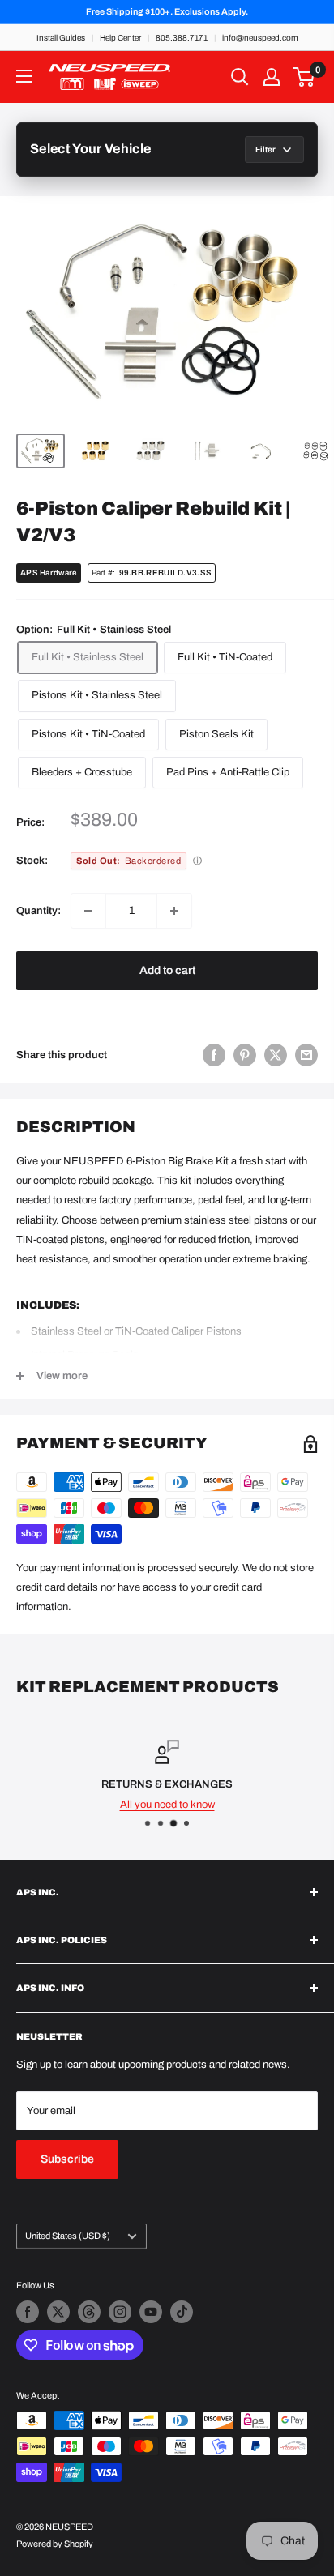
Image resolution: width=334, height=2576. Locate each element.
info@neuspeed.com (260, 38)
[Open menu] (24, 76)
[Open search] (240, 77)
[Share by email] (306, 1055)
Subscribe (67, 2159)
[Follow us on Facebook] (28, 2312)
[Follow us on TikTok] (182, 2312)
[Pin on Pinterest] (245, 1055)
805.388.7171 (182, 38)
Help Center (120, 38)
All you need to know (167, 1805)
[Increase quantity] (174, 911)
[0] (304, 77)
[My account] (272, 77)
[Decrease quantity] (88, 911)
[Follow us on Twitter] (58, 2312)
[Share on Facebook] (214, 1055)
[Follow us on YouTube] (151, 2312)
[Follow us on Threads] (89, 2312)
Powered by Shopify (55, 2544)
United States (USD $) (68, 2236)
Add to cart (167, 970)
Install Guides (61, 38)
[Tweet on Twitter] (276, 1055)
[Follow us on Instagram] (120, 2312)
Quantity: (39, 911)
